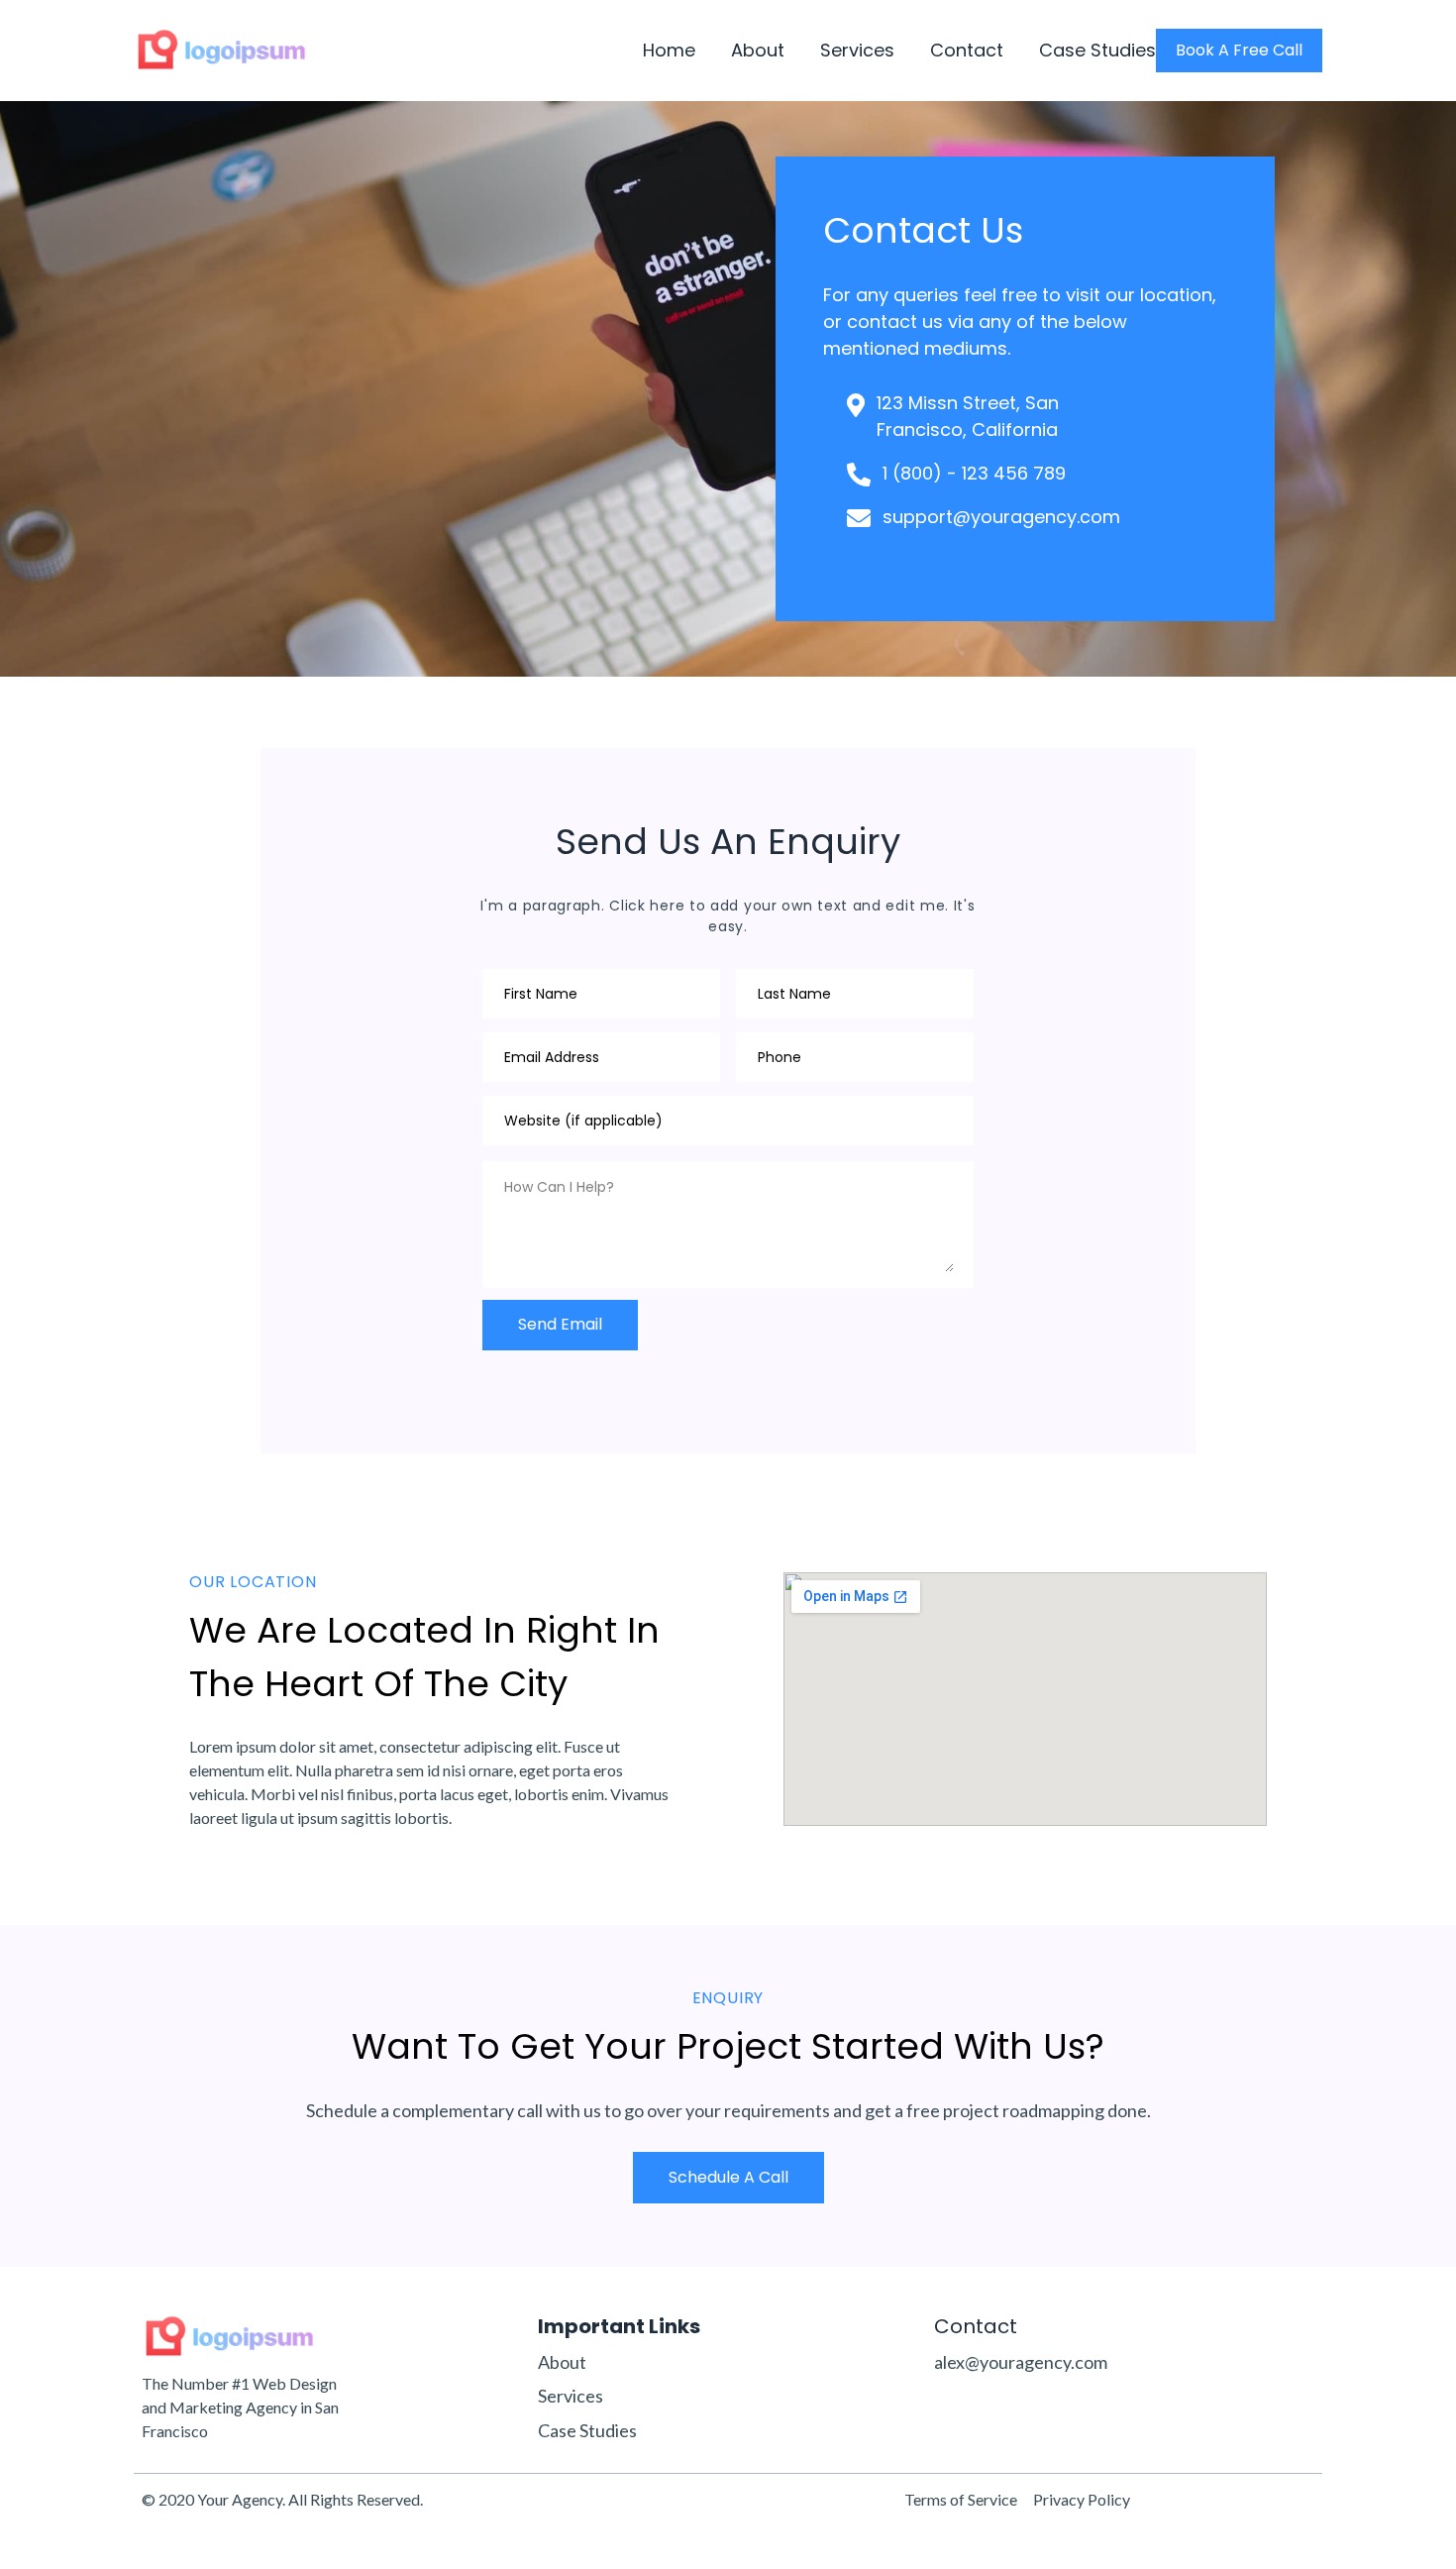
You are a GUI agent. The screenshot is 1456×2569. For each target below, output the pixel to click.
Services (857, 51)
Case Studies (1097, 51)
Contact (967, 51)
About (758, 51)
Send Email (560, 1324)
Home (669, 51)
